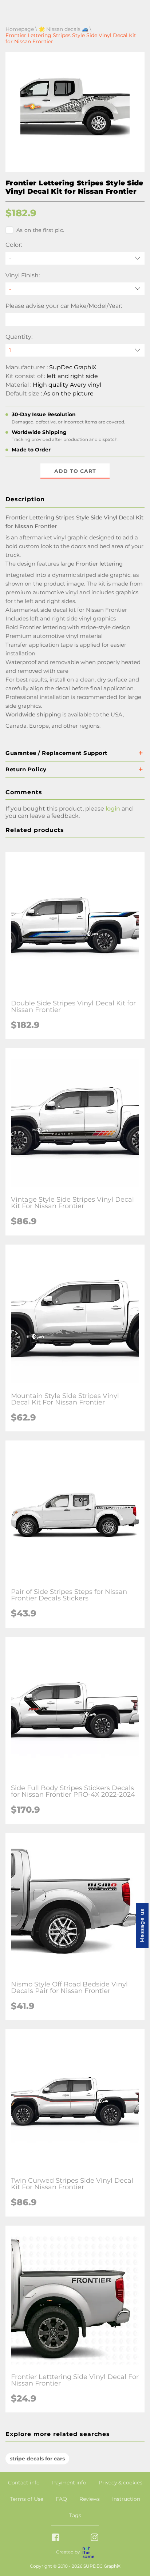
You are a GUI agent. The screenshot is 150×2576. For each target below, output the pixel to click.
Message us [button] (142, 1926)
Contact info (24, 2483)
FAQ (61, 2499)
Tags (75, 2515)
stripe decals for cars (37, 2459)
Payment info (69, 2483)
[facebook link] (56, 2538)
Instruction (126, 2499)
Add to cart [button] (75, 471)
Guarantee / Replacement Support (57, 753)
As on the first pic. (40, 230)
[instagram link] (94, 2538)
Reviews (90, 2499)
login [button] (113, 809)
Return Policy (26, 769)
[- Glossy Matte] (75, 289)
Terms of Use (27, 2499)
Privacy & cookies (121, 2483)
